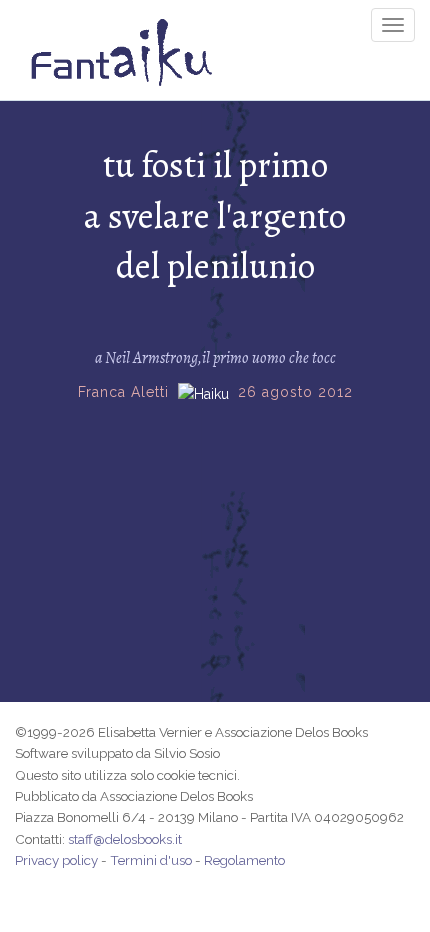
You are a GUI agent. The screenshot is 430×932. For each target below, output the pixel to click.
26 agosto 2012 (295, 392)
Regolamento (244, 860)
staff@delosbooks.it (125, 839)
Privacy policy (56, 860)
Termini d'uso (151, 860)
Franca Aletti (123, 392)
